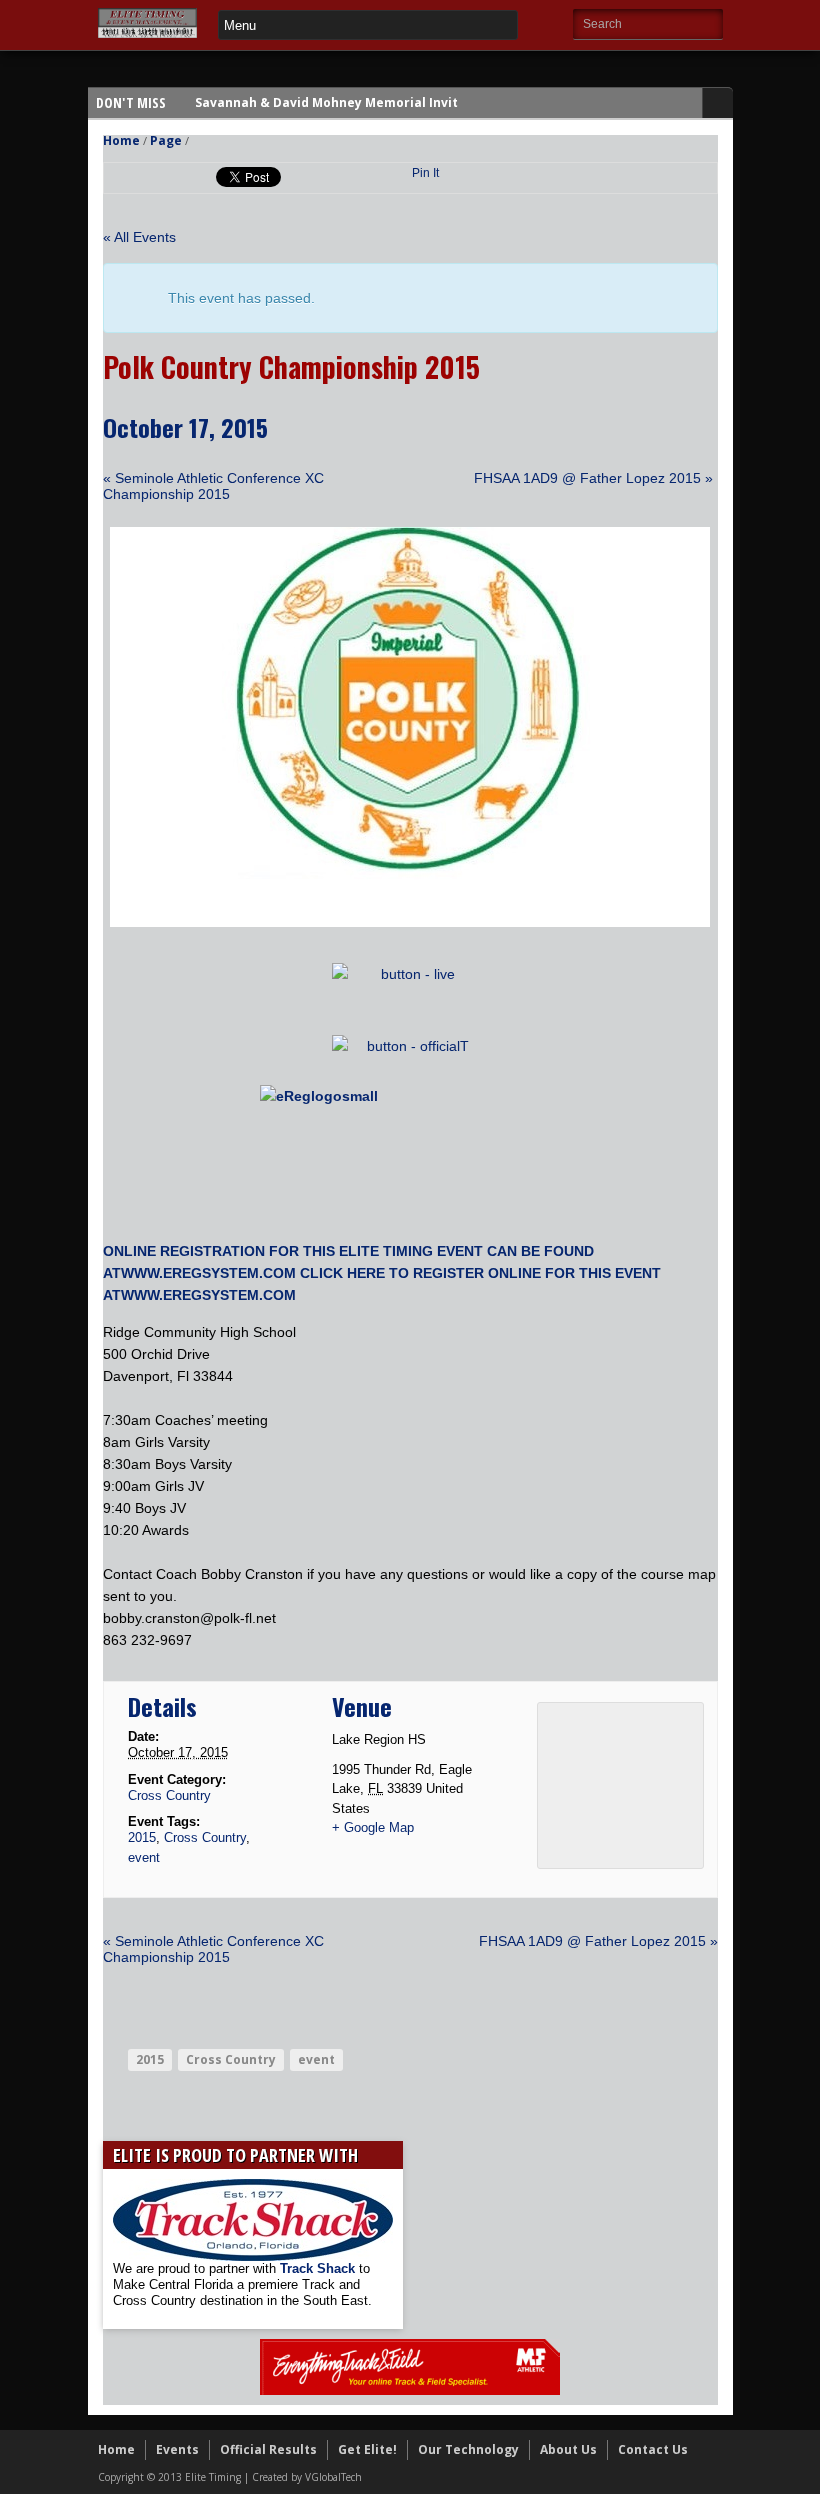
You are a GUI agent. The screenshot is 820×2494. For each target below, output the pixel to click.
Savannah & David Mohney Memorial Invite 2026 (346, 102)
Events (177, 2449)
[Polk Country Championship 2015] (410, 922)
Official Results (268, 2449)
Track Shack (319, 2268)
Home (121, 140)
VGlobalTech (333, 2477)
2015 (142, 1837)
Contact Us (653, 2449)
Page (166, 140)
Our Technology (468, 2449)
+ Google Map (373, 1827)
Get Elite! (367, 2449)
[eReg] (410, 1155)
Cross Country (169, 1795)
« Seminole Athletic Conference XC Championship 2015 (213, 486)
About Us (568, 2449)
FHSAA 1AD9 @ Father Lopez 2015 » (593, 478)
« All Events (139, 237)
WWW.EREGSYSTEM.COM (208, 1273)
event (144, 1857)
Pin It (425, 173)
